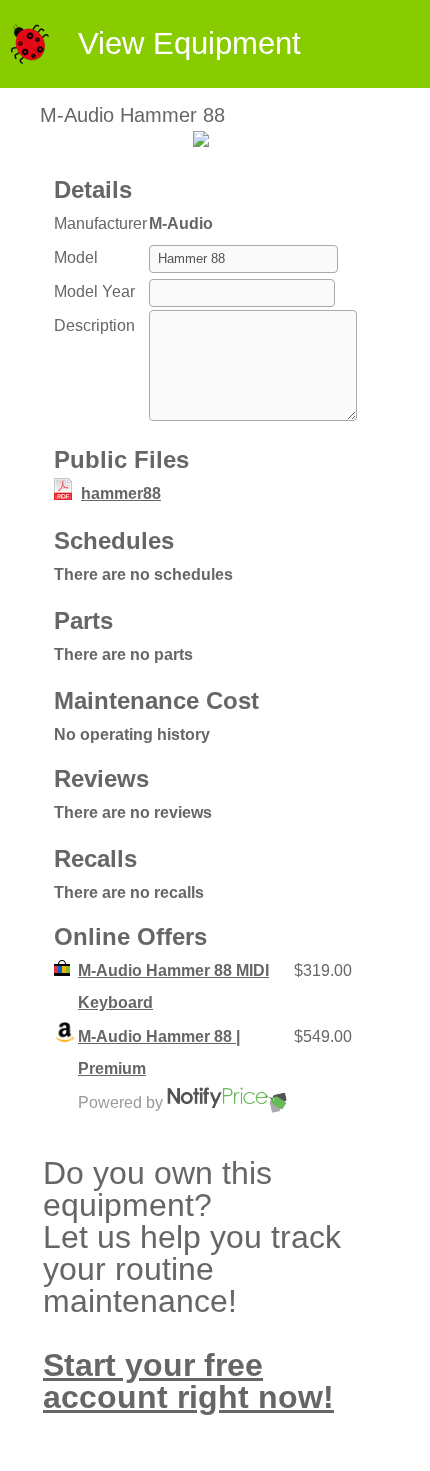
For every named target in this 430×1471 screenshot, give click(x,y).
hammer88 (121, 493)
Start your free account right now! (188, 1381)
